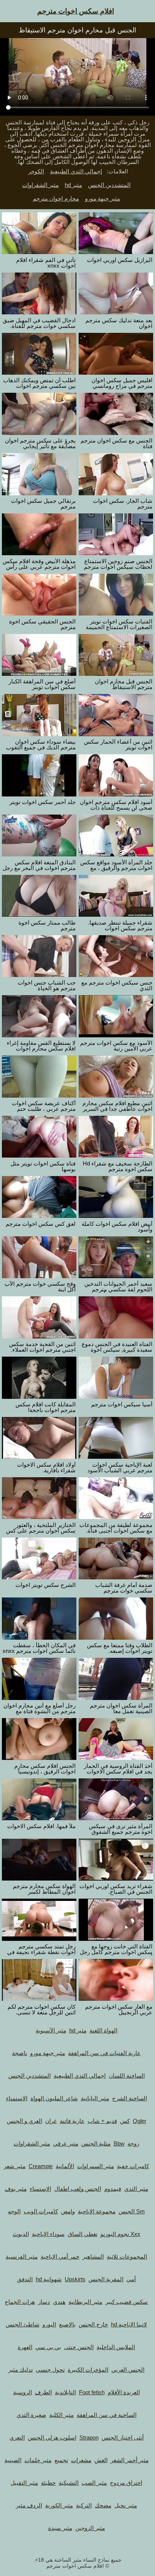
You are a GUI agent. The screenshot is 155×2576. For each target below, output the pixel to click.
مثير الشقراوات (40, 185)
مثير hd (73, 185)
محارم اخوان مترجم (56, 198)
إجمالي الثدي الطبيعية (76, 171)
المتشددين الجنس (109, 185)
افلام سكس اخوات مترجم (76, 11)
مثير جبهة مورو (103, 198)
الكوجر (36, 171)
